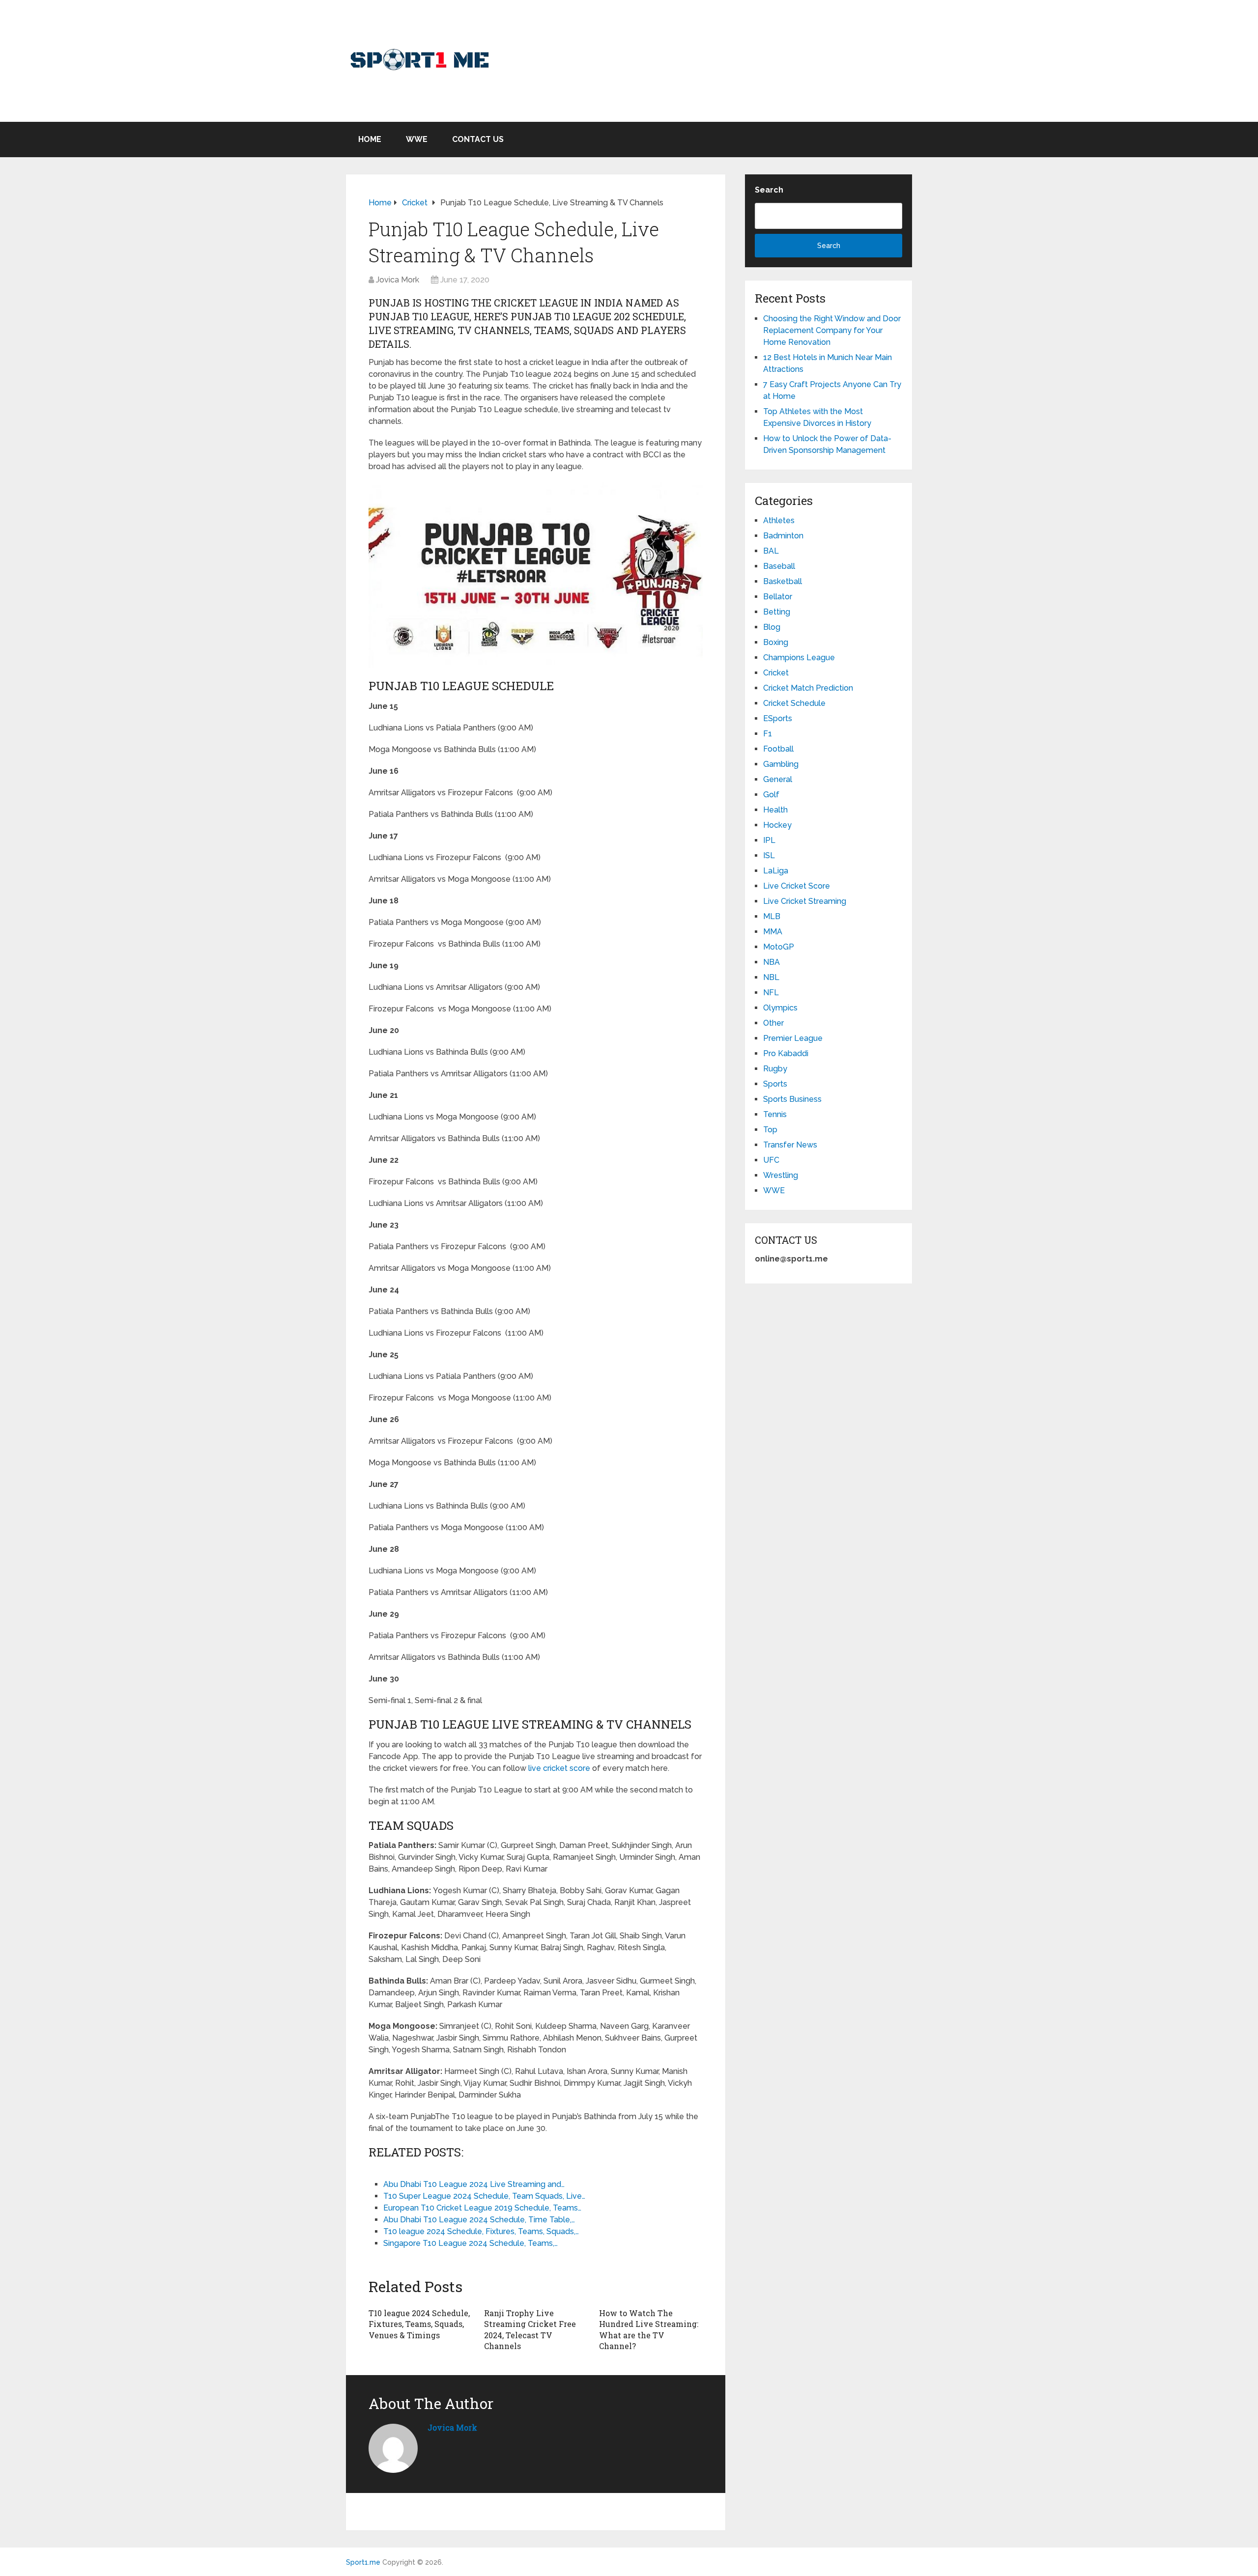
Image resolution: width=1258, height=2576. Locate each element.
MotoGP (779, 947)
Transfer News (790, 1145)
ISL (769, 855)
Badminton (783, 536)
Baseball (779, 566)
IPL (769, 840)
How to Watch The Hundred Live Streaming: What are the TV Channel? (649, 2329)
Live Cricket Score (797, 886)
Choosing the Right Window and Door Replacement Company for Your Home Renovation (832, 330)
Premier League (793, 1038)
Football (778, 749)
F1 (768, 734)
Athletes (779, 520)
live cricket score (559, 1768)
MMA (773, 932)
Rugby (775, 1069)
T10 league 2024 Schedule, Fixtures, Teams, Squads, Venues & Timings (419, 2324)
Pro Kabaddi (786, 1053)
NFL (771, 993)
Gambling (781, 764)
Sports (775, 1084)
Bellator (778, 597)
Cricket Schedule (794, 703)
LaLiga (776, 871)
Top (770, 1130)
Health (775, 810)
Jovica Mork (398, 280)
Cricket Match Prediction (808, 688)
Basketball (783, 581)
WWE (417, 139)
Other (773, 1023)
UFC (771, 1160)
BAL (771, 551)
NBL (771, 977)
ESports (778, 718)
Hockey (777, 825)
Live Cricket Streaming (805, 901)
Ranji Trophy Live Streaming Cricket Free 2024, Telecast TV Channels (530, 2329)
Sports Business (792, 1099)
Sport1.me (363, 2562)
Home (370, 139)
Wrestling (781, 1175)
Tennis (775, 1114)
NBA (772, 962)
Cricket (776, 673)
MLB (772, 916)
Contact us (478, 139)
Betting (777, 612)
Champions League (799, 658)
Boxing (776, 642)
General (778, 779)
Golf (771, 795)
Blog (772, 627)
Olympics (780, 1008)
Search (769, 190)
